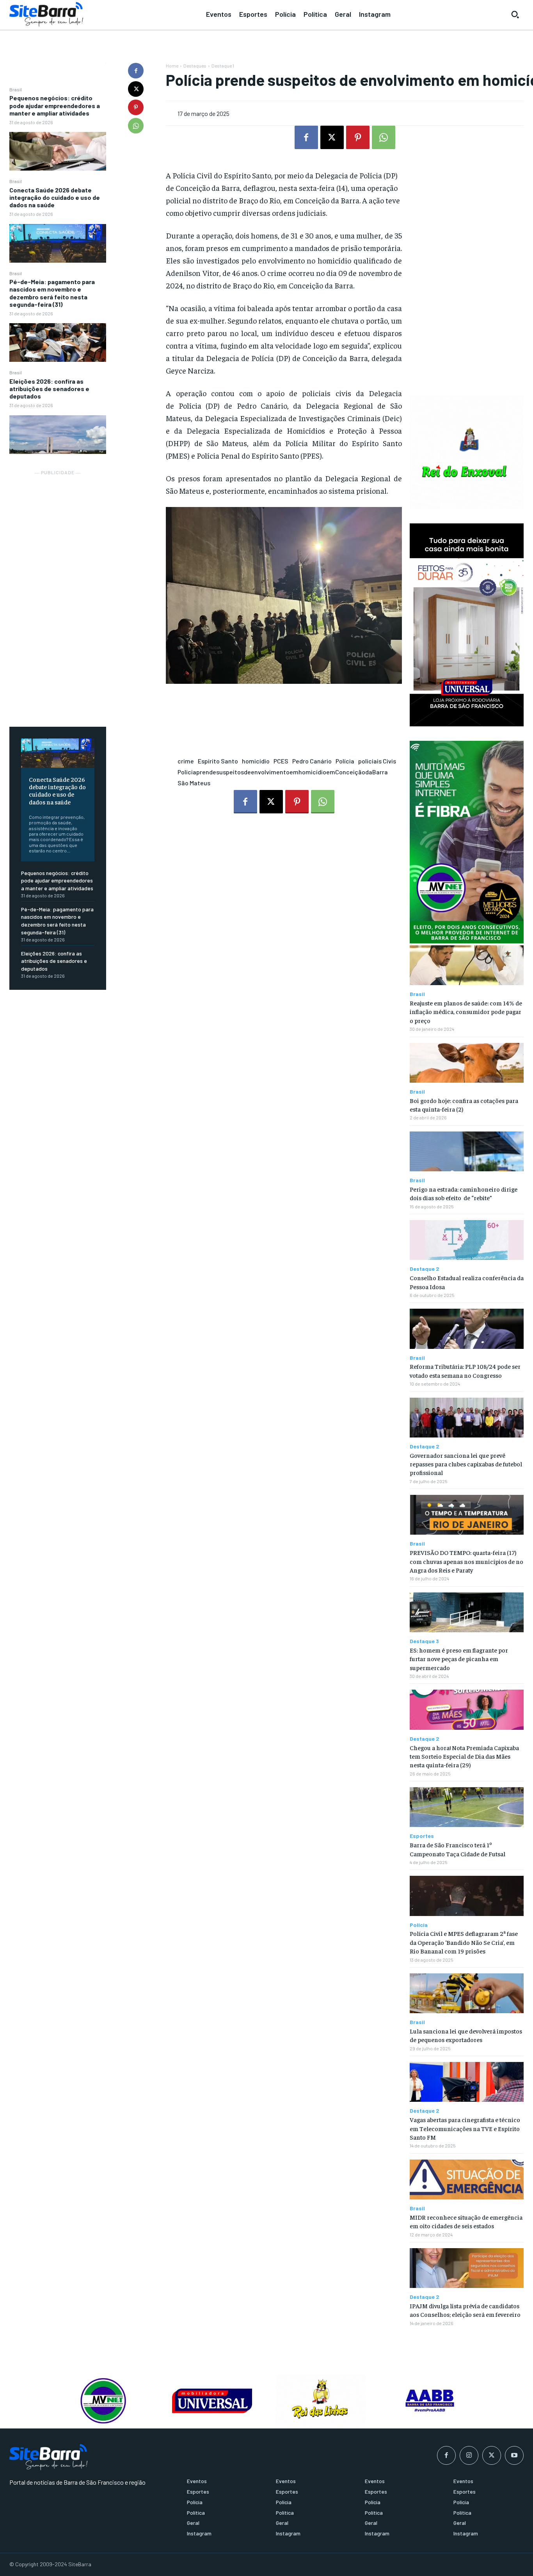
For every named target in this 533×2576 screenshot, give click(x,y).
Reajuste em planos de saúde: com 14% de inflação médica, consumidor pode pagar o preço (466, 1011)
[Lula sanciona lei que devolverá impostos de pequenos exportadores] (467, 1993)
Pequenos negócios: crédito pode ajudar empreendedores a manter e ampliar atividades (55, 105)
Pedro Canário (312, 761)
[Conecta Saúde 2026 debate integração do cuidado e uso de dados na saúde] (58, 243)
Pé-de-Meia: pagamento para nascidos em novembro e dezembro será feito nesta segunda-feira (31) (52, 293)
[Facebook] (136, 71)
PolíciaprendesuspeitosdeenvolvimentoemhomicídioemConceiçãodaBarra (283, 772)
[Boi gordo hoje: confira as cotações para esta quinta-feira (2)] (467, 1063)
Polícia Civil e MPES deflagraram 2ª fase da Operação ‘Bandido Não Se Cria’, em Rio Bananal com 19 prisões (464, 1942)
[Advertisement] (58, 594)
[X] (136, 89)
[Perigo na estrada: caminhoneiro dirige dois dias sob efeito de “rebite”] (467, 1151)
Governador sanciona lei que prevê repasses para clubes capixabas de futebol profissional (466, 1464)
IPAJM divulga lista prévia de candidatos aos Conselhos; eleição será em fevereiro (465, 2310)
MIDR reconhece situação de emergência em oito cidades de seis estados (466, 2221)
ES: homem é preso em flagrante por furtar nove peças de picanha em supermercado (459, 1659)
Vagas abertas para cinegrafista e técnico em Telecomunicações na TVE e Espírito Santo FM (465, 2128)
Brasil (16, 89)
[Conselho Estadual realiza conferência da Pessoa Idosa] (467, 1240)
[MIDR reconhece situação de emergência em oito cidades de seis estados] (467, 2179)
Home (172, 66)
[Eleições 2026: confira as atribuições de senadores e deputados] (58, 435)
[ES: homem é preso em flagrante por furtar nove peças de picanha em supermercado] (467, 1612)
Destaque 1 (223, 66)
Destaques (195, 66)
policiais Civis (377, 761)
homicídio (256, 761)
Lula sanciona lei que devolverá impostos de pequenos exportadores (466, 2035)
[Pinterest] (136, 107)
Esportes (422, 1836)
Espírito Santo (218, 761)
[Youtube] (514, 2455)
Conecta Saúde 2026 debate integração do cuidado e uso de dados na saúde (55, 197)
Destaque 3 (424, 1641)
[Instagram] (469, 2455)
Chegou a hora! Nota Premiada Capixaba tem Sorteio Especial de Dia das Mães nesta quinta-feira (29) (464, 1756)
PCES (281, 761)
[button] (515, 14)
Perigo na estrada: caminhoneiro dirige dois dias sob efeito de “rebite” (464, 1193)
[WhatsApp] (136, 126)
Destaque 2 (425, 1269)
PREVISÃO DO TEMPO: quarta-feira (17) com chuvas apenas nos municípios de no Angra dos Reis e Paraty (466, 1561)
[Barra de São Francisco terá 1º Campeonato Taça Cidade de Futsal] (467, 1807)
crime (186, 761)
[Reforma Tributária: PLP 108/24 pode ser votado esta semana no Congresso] (467, 1329)
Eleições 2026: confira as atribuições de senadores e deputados (49, 389)
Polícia (345, 761)
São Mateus (194, 783)
